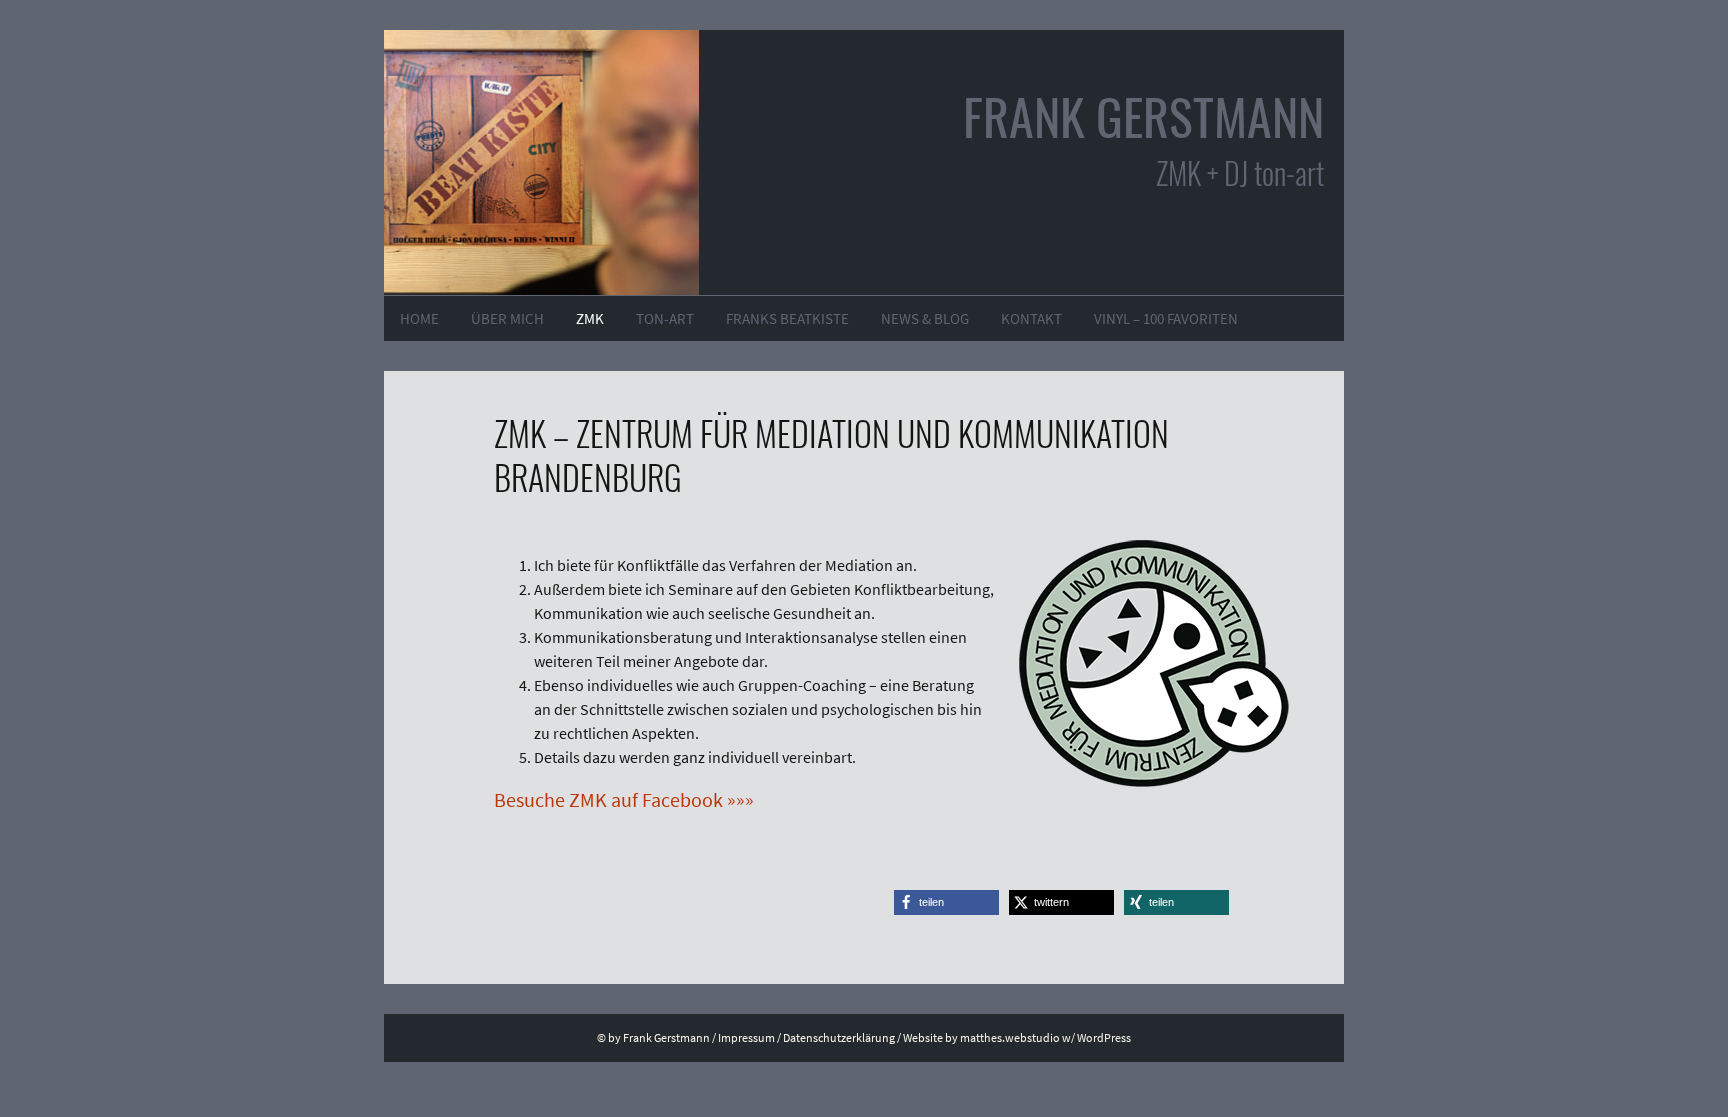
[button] (946, 902)
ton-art (665, 318)
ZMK (590, 318)
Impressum (746, 1037)
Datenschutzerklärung (839, 1037)
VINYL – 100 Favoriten (1166, 318)
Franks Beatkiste (787, 318)
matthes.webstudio (1010, 1037)
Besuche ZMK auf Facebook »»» (624, 799)
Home (419, 318)
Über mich (507, 318)
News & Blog (925, 318)
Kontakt (1031, 318)
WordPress (1104, 1037)
